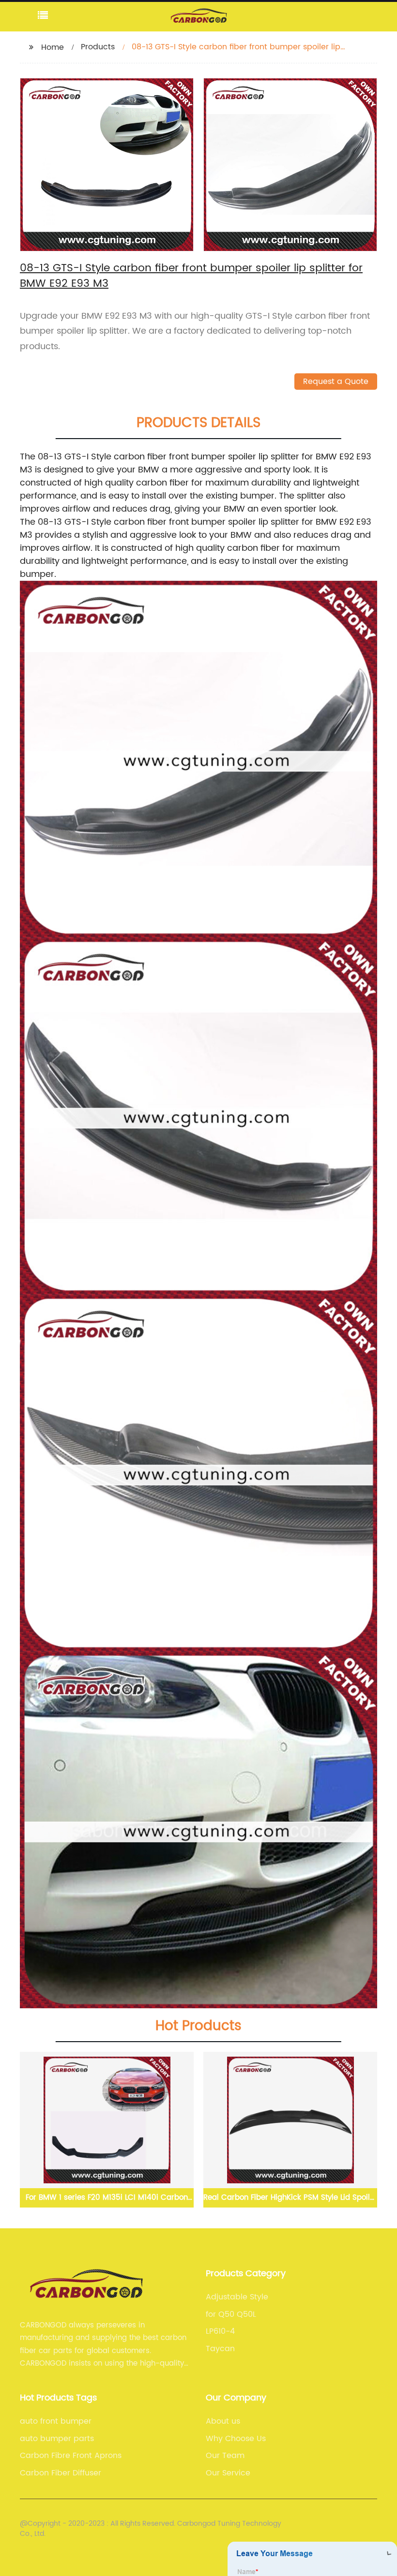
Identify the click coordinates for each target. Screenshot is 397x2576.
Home (53, 47)
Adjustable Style (237, 2297)
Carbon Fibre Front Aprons (71, 2456)
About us (223, 2421)
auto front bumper (56, 2421)
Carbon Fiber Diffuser (61, 2473)
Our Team (225, 2456)
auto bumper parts (57, 2439)
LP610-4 (220, 2331)
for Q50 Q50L (231, 2314)
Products (98, 47)
